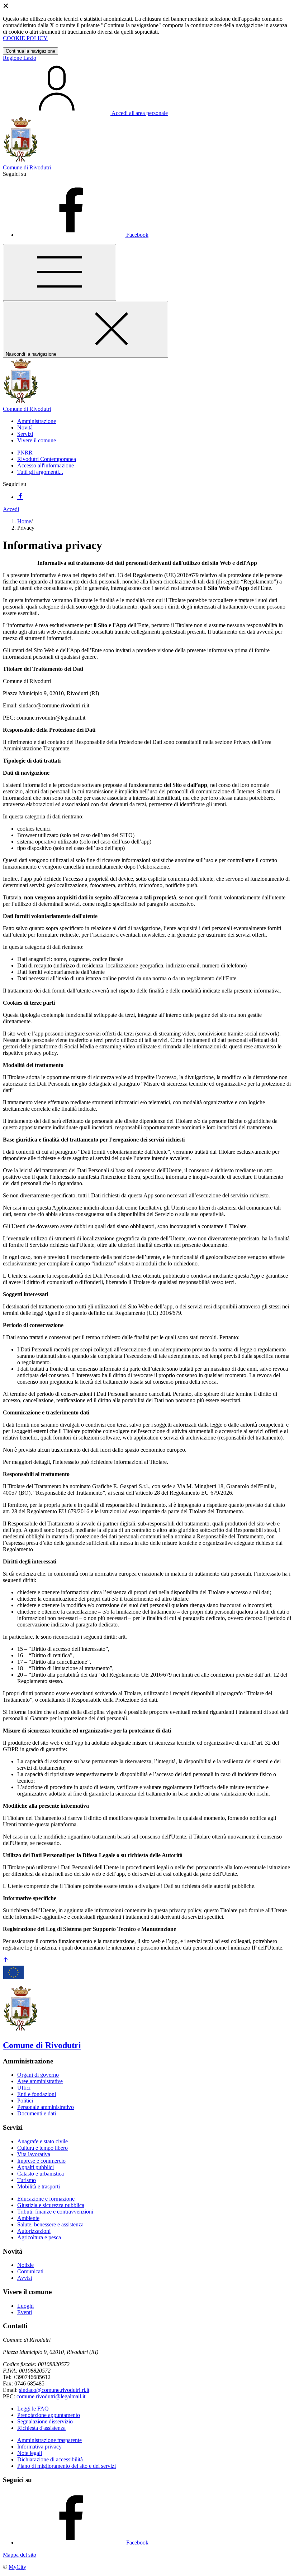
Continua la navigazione (30, 51)
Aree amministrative (40, 2081)
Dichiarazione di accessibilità (50, 2459)
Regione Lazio (20, 58)
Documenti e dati (37, 2113)
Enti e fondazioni (37, 2094)
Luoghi (25, 2306)
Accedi (11, 509)
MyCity (17, 2567)
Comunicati (30, 2271)
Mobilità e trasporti (39, 2186)
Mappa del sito (20, 2555)
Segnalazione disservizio (45, 2421)
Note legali (30, 2453)
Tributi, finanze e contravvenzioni (55, 2212)
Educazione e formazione (46, 2199)
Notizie (25, 2265)
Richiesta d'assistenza (41, 2428)
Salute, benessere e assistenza (50, 2224)
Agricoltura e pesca (39, 2237)
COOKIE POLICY (25, 38)
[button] (37, 421)
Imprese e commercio (41, 2161)
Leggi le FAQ (33, 2409)
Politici (25, 2101)
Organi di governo (38, 2075)
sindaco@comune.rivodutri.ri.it (54, 2390)
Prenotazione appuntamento (49, 2415)
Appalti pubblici (35, 2167)
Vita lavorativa (34, 2154)
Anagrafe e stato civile (42, 2141)
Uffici (24, 2088)
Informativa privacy (39, 2447)
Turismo (27, 2180)
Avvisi (25, 2278)
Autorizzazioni (34, 2231)
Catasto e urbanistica (41, 2174)
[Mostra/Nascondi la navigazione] (60, 272)
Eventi (25, 2312)
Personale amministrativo (46, 2107)
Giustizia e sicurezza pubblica (51, 2205)
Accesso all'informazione (46, 465)
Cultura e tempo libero (42, 2148)
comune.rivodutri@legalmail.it (51, 2396)
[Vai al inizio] (6, 1960)
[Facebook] (20, 497)
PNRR (25, 453)
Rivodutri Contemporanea (47, 459)
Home (24, 521)
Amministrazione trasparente (49, 2440)
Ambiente (28, 2218)
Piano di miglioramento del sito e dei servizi (67, 2466)
